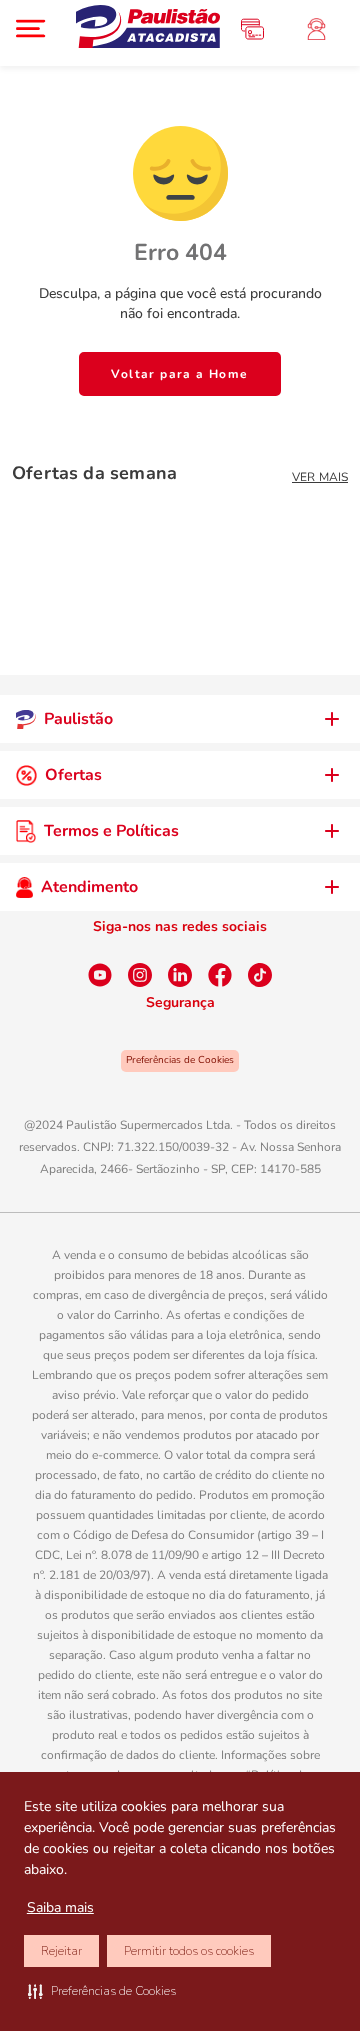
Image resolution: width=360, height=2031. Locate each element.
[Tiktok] (260, 975)
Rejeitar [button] (61, 1951)
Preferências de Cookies (180, 1060)
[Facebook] (220, 975)
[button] (102, 1991)
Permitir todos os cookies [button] (189, 1951)
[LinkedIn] (180, 975)
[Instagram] (140, 975)
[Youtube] (100, 975)
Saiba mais (60, 1907)
